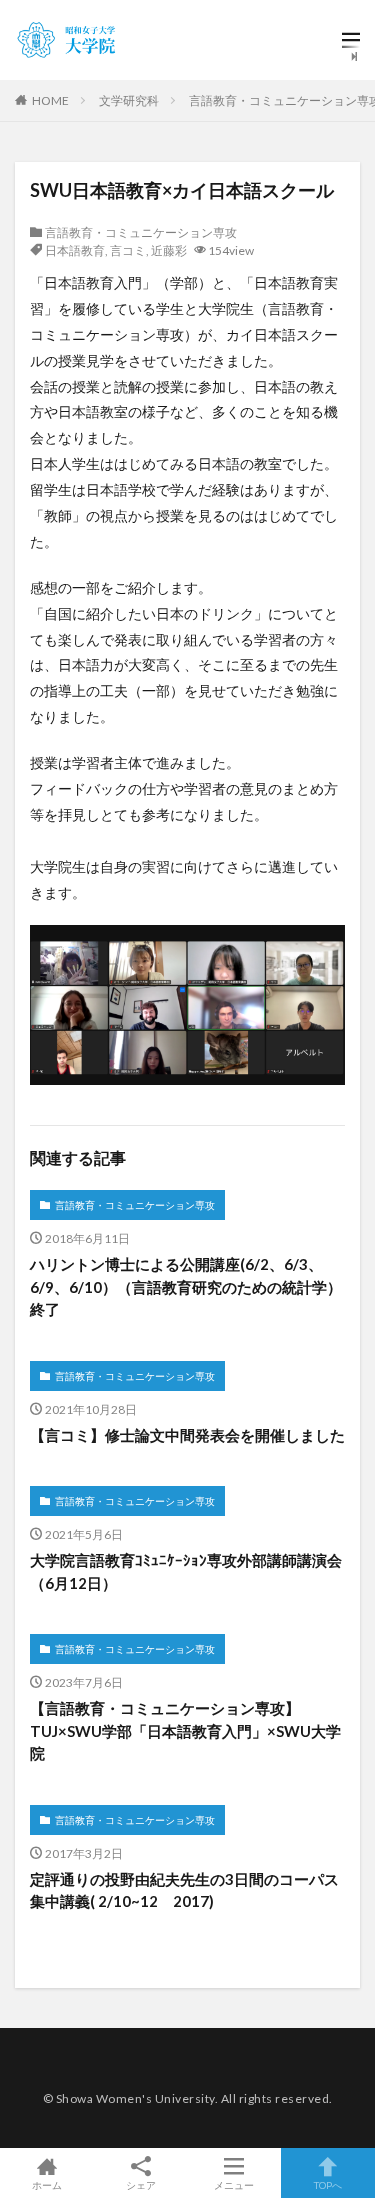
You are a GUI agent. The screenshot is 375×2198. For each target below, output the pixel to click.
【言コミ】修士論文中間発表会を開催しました (187, 1435)
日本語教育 (75, 250)
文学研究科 (129, 100)
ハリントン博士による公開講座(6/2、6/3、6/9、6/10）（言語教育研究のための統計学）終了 (186, 1286)
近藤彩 (169, 250)
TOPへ (328, 2184)
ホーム (47, 2184)
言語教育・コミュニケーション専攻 (141, 232)
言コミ (128, 250)
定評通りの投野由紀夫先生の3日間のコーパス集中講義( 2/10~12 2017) (184, 1890)
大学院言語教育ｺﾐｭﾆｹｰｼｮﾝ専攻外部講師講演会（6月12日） (186, 1571)
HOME (50, 100)
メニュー (234, 2184)
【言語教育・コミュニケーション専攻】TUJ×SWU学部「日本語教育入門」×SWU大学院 (185, 1730)
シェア (141, 2185)
